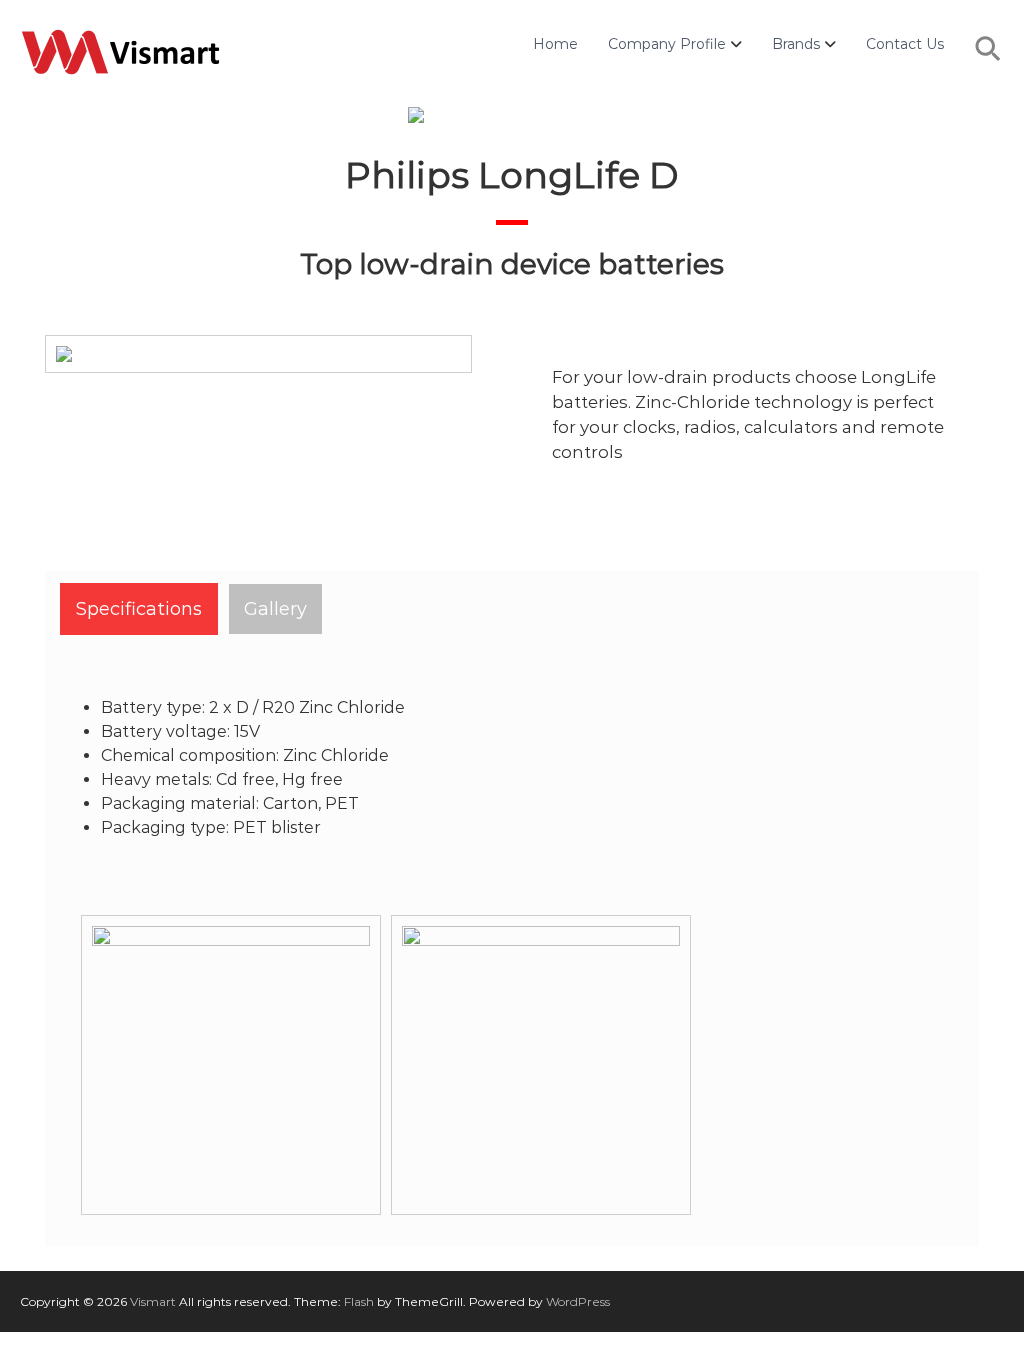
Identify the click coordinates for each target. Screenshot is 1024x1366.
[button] (989, 59)
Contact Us (905, 44)
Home (555, 44)
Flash (359, 1301)
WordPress (578, 1301)
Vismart (153, 1301)
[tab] (139, 609)
